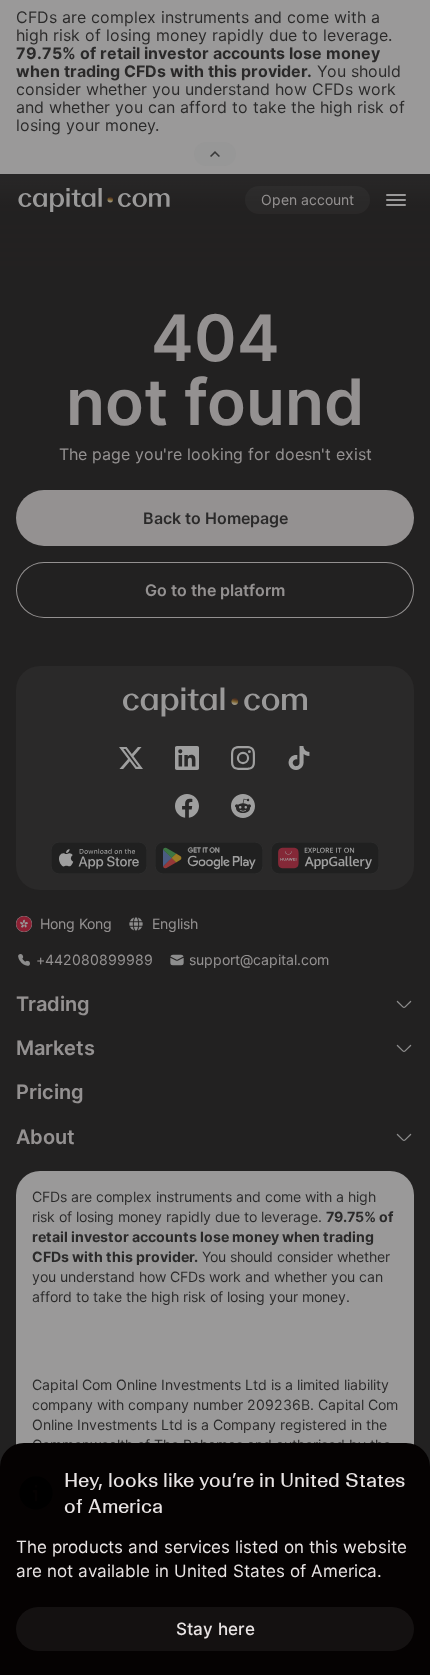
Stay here (215, 1629)
